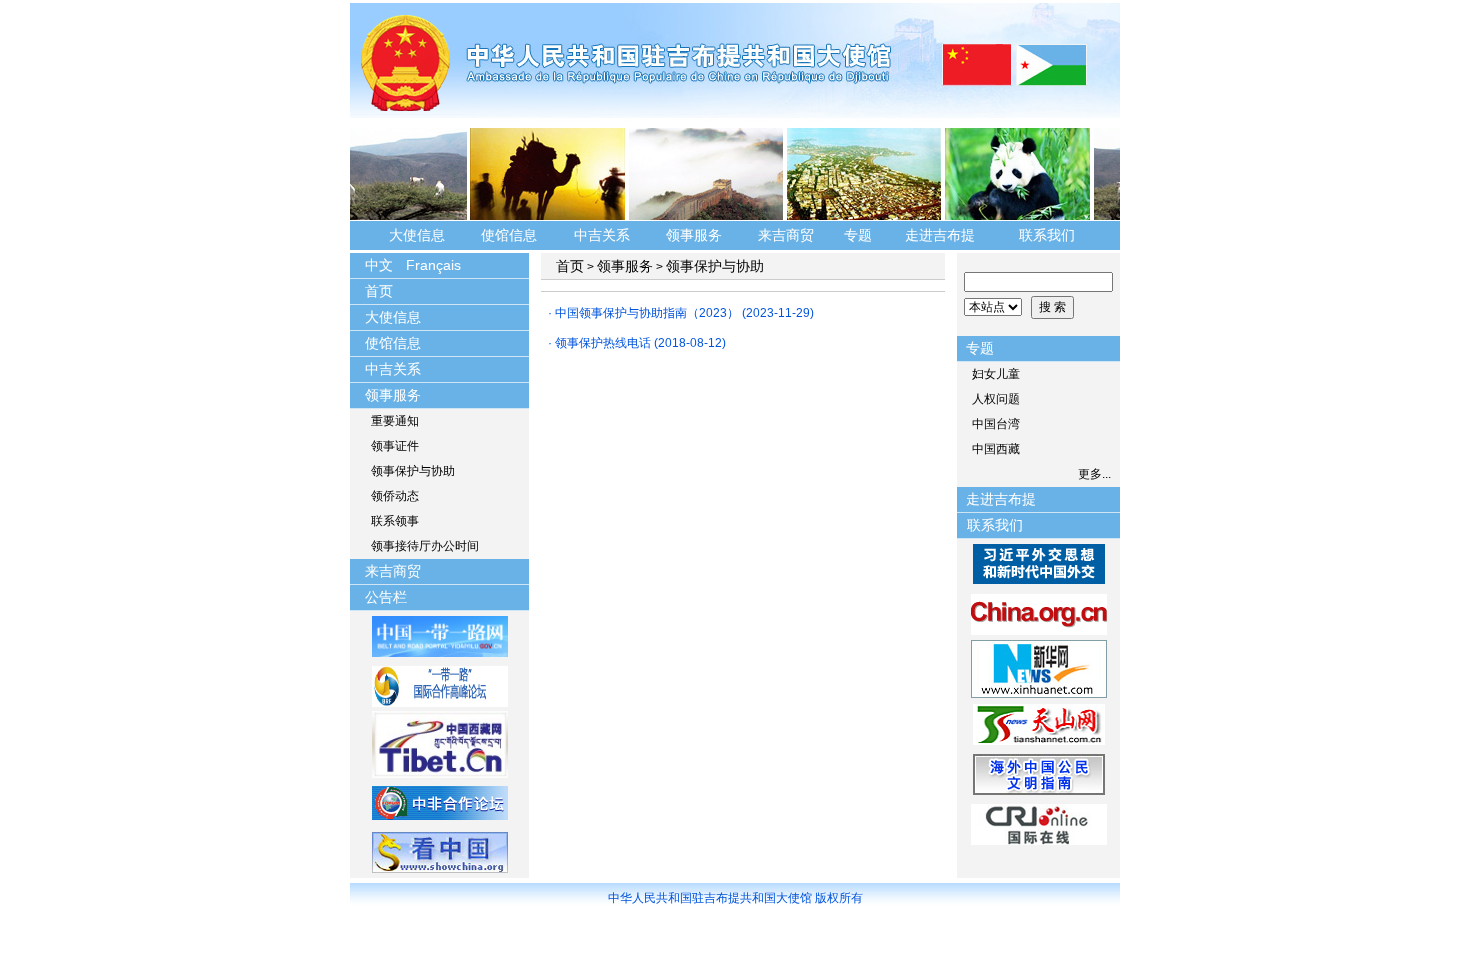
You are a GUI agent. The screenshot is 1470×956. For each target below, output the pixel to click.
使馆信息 (509, 235)
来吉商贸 (786, 235)
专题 (858, 235)
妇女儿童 (996, 374)
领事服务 (694, 235)
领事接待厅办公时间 (425, 546)
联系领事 (395, 521)
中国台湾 (996, 424)
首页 (379, 291)
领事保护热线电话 (603, 343)
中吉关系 (602, 235)
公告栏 (386, 597)
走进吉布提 (940, 235)
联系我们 (1049, 235)
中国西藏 (996, 449)
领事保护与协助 (413, 471)
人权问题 (996, 399)
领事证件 (395, 446)
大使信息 (417, 235)
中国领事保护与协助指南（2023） (647, 313)
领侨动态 (395, 496)
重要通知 (395, 421)
